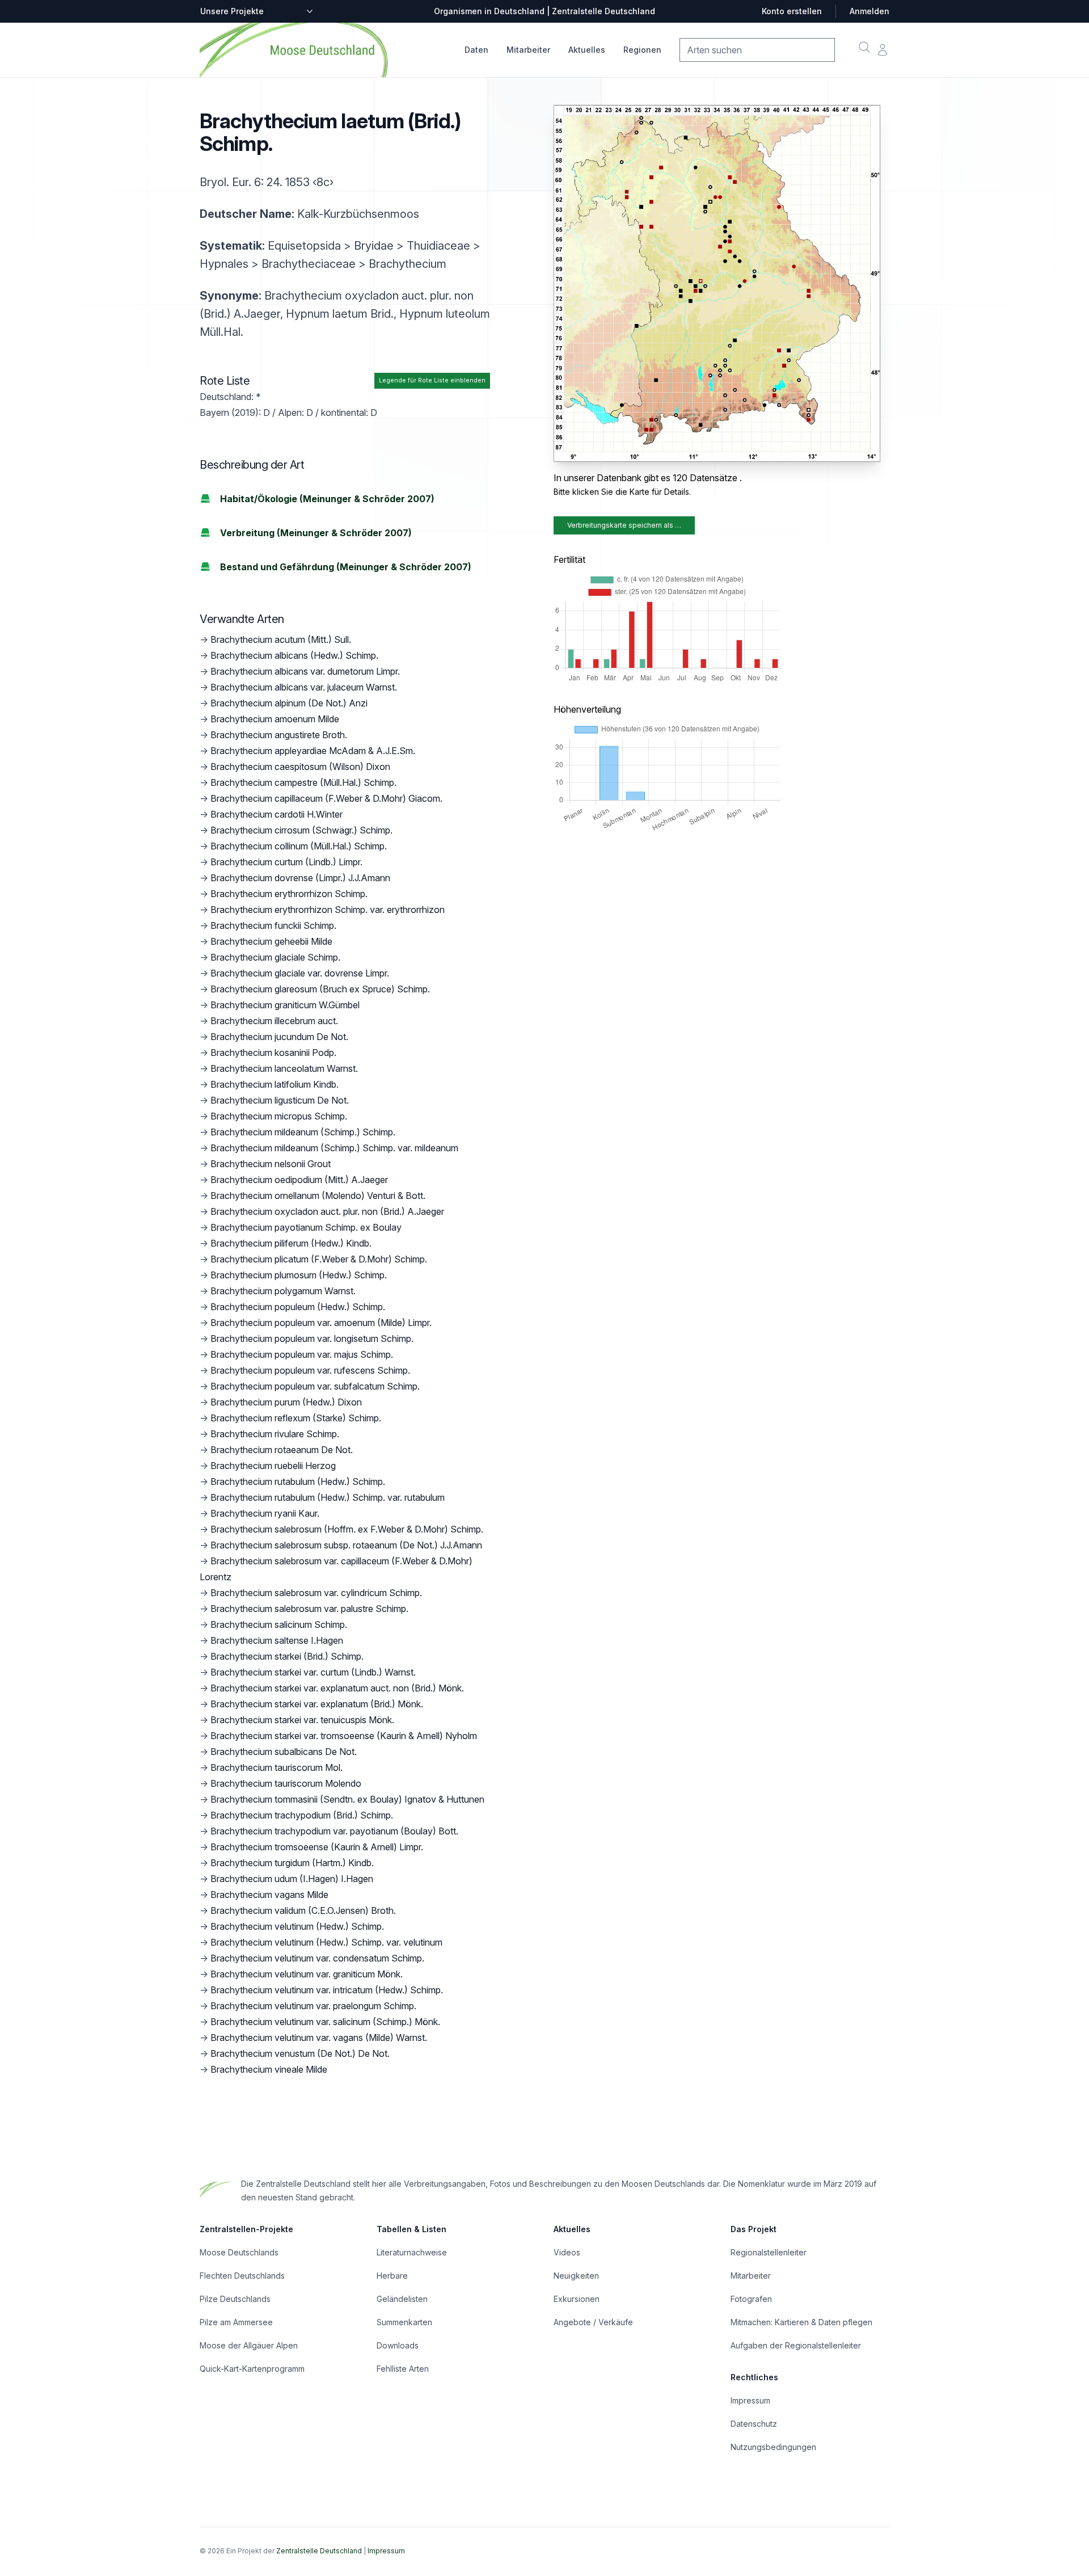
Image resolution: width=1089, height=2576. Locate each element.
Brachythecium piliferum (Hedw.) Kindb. (291, 1243)
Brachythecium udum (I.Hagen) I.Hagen (292, 1879)
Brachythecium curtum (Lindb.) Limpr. (286, 862)
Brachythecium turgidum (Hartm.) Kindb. (292, 1863)
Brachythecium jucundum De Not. (279, 1037)
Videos (567, 2252)
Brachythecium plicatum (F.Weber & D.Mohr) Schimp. (319, 1259)
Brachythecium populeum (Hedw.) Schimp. (298, 1307)
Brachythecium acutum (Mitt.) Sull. (281, 639)
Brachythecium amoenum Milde (275, 719)
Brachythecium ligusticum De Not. (280, 1100)
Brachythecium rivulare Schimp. (275, 1434)
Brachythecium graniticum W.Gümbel (285, 1005)
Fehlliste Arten (403, 2369)
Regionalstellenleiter (769, 2252)
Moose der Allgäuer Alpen (249, 2345)
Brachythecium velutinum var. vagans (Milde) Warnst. (319, 2038)
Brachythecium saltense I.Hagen (277, 1640)
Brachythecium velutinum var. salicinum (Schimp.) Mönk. (325, 2022)
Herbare (392, 2276)
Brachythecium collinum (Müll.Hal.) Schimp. (299, 846)
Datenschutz (754, 2424)
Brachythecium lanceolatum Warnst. (284, 1068)
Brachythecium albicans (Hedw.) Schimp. (294, 655)
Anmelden (869, 11)
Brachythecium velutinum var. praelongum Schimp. (313, 2006)
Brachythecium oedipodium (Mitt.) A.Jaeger (299, 1180)
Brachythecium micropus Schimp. (279, 1116)
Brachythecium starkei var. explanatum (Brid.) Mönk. (317, 1704)
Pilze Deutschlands (235, 2299)
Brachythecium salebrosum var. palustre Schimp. (309, 1609)
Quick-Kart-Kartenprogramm (252, 2369)
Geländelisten (402, 2299)
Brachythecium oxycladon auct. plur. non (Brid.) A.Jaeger (327, 1211)
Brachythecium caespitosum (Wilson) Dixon (300, 767)
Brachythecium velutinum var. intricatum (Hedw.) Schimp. (327, 1990)
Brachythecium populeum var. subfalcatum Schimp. (315, 1386)
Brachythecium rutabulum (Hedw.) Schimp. (298, 1481)
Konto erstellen (792, 11)
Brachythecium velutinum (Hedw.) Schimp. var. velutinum (326, 1942)
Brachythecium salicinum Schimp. (279, 1624)
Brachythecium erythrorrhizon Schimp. (289, 894)
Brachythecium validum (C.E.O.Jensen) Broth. (303, 1910)
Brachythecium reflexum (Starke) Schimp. (296, 1418)
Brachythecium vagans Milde (269, 1895)
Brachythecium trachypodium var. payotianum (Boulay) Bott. (334, 1831)
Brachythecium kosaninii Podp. (273, 1053)
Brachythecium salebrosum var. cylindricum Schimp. (316, 1593)
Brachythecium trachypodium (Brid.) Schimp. (302, 1815)
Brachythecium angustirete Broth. (279, 735)
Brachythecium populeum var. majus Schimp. (302, 1354)
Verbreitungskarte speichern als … (624, 525)
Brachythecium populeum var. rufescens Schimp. (310, 1370)
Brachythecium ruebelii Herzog (273, 1466)
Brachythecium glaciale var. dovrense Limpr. (300, 973)
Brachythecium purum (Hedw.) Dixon (286, 1402)
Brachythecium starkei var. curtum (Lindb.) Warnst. (313, 1672)
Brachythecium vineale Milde (269, 2069)
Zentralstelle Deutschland (319, 2551)
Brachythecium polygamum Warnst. (283, 1291)
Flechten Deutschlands (242, 2276)
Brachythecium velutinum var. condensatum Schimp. (317, 1958)
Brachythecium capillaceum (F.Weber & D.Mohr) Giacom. (326, 798)
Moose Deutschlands (239, 2252)
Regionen (642, 50)
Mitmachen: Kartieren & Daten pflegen (801, 2322)
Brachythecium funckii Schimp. (273, 925)
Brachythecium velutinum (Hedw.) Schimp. (297, 1926)
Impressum (750, 2400)
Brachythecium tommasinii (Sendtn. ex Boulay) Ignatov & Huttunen (347, 1799)
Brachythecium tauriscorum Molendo (286, 1783)
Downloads (398, 2345)
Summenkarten (404, 2322)
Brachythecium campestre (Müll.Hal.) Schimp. (303, 782)
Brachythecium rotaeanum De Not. (282, 1450)
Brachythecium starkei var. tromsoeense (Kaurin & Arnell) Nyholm (344, 1736)
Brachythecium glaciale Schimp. (275, 957)
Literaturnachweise (412, 2252)
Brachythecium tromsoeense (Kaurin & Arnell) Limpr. (317, 1847)
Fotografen (751, 2299)
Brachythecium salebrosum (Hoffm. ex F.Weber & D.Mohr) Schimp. (347, 1529)
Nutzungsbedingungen (773, 2447)
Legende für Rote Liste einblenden (432, 380)
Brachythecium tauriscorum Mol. (277, 1767)
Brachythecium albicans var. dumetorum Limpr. (305, 671)
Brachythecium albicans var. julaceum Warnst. (304, 687)
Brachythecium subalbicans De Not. (284, 1752)
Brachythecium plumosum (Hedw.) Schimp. (299, 1275)
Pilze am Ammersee (236, 2322)
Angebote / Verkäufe (593, 2322)
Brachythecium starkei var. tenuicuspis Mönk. (302, 1720)
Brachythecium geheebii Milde (271, 941)
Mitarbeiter (528, 50)
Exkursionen (577, 2299)
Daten (476, 50)
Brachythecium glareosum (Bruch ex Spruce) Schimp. (320, 989)
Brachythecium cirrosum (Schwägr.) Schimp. (301, 830)
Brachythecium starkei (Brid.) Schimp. (287, 1656)
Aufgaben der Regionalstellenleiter (796, 2345)
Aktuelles (587, 50)
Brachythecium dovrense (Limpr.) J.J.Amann (300, 878)
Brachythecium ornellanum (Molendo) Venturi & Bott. (318, 1196)
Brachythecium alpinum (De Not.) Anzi (289, 703)
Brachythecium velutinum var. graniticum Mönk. (307, 1974)
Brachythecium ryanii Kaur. (265, 1513)
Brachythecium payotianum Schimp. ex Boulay (306, 1227)
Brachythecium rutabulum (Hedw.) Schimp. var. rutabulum (328, 1497)
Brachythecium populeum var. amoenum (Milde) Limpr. (321, 1323)
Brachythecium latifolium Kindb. (275, 1084)
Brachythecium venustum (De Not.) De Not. (300, 2053)
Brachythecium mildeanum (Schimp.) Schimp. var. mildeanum (334, 1148)
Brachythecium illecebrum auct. (274, 1021)
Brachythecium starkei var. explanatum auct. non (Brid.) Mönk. (337, 1688)
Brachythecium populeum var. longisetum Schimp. (312, 1338)
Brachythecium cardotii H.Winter (277, 814)
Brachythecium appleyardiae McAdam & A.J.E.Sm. (313, 751)
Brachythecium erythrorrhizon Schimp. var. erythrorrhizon (328, 910)
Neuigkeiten (576, 2276)
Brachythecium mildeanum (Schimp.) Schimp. (303, 1132)
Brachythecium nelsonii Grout (271, 1164)
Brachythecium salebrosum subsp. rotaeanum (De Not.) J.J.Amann (346, 1545)
